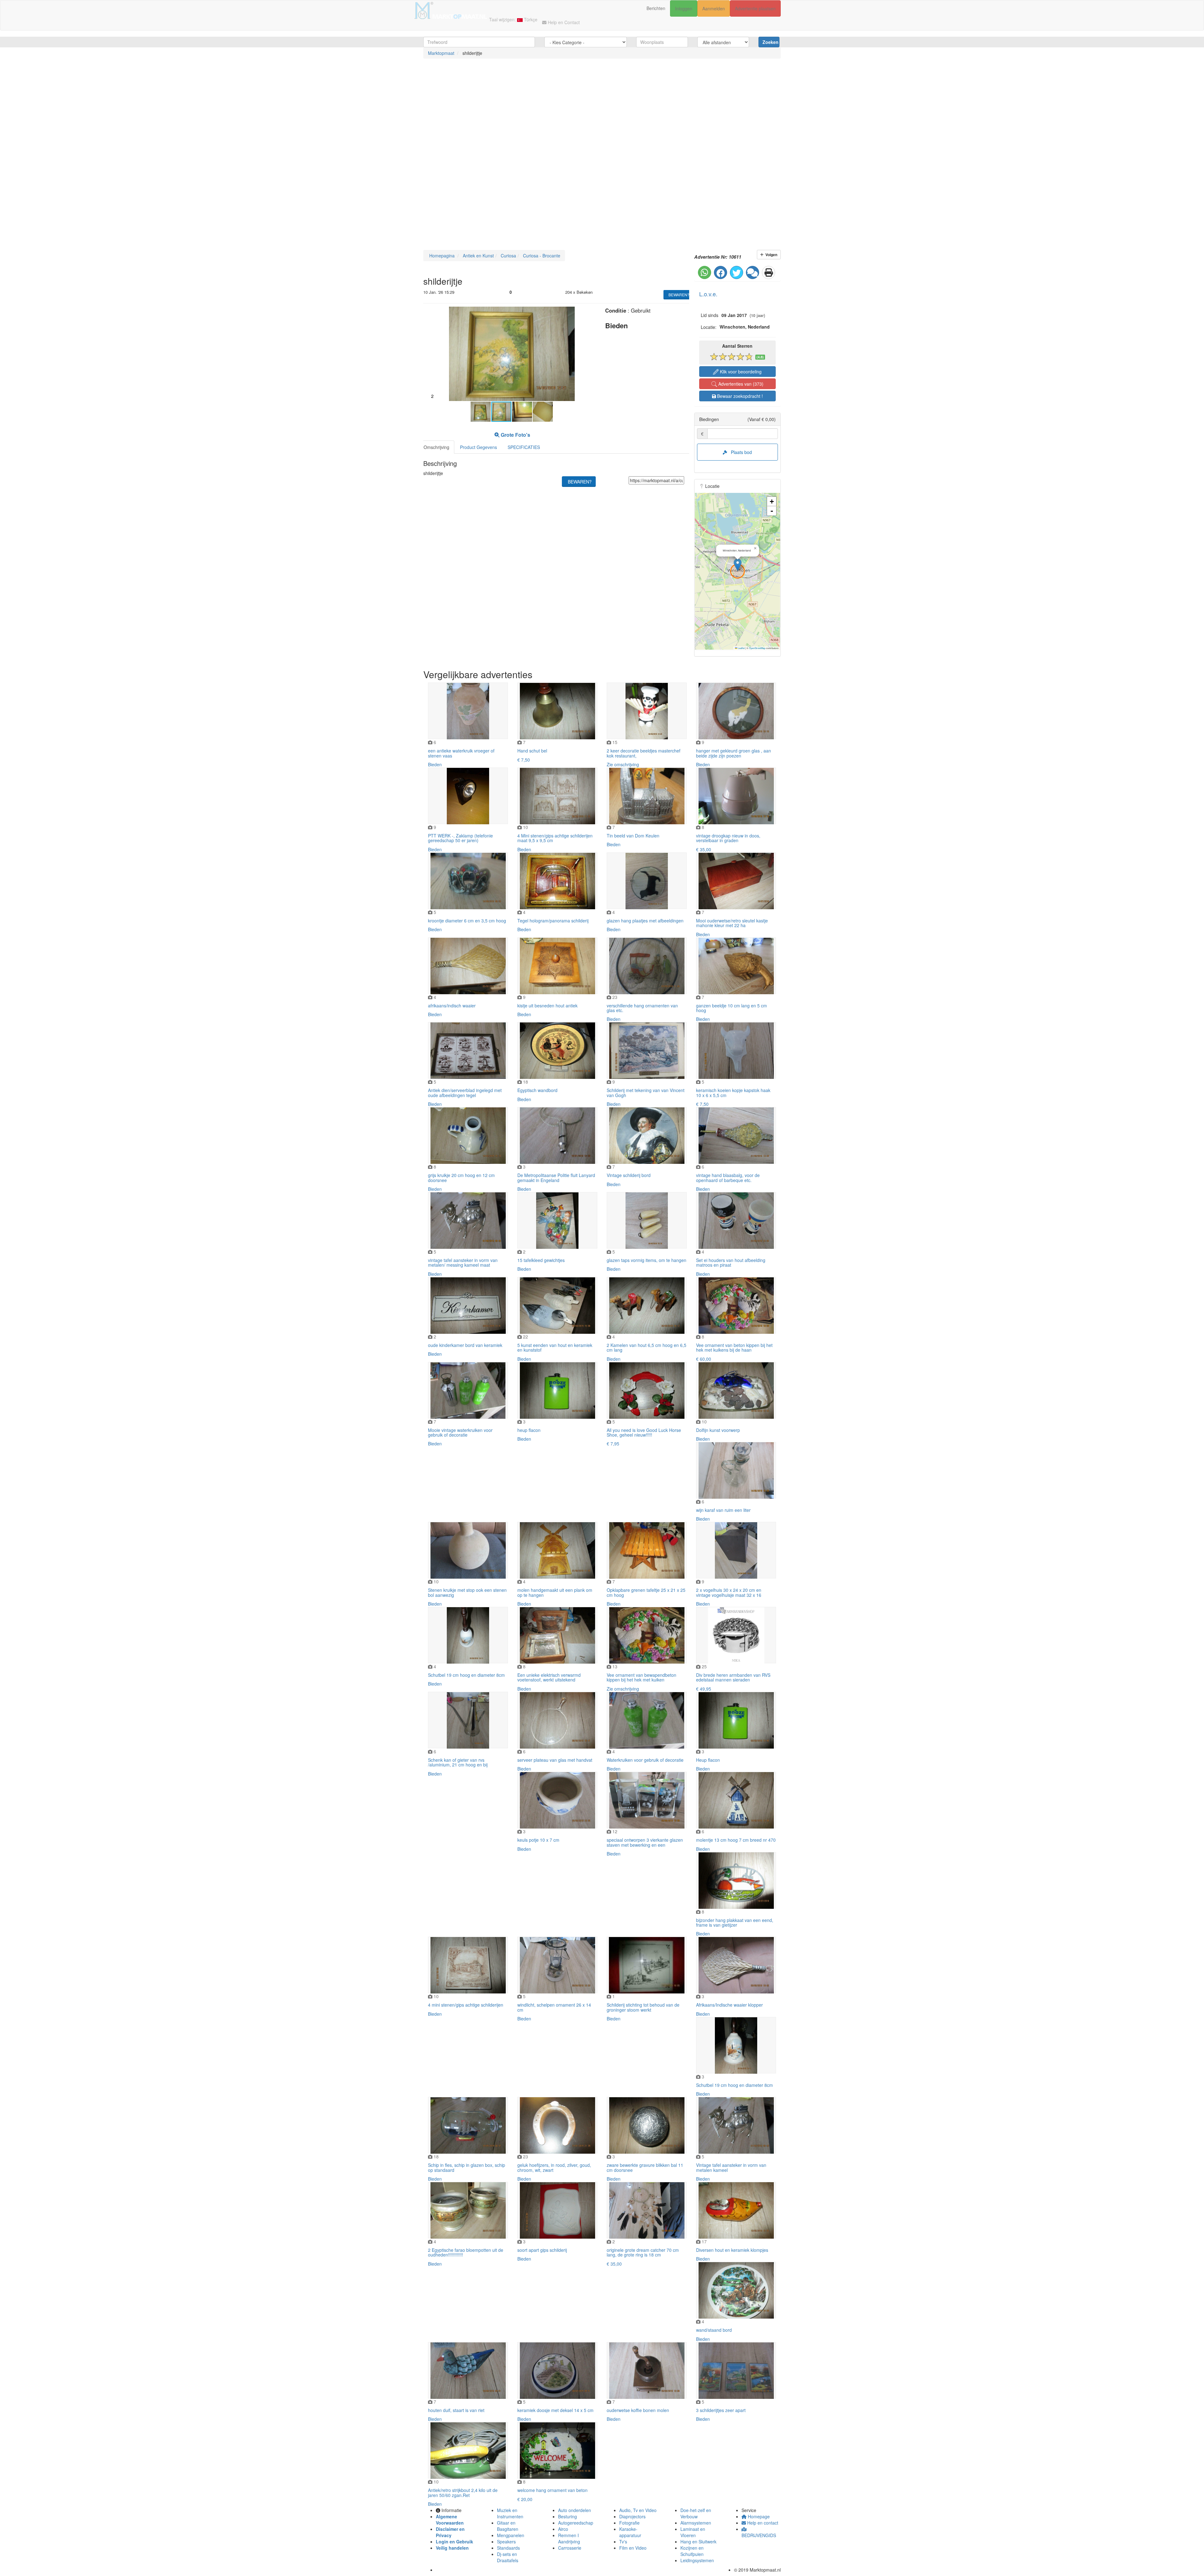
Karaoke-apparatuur (630, 2532)
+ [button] (772, 501)
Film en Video (633, 2548)
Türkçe (530, 19)
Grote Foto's (515, 435)
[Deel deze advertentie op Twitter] (737, 272)
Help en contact (762, 2523)
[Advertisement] (188, 112)
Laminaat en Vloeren (693, 2532)
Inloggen (684, 8)
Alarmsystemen (696, 2523)
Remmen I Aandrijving (569, 2538)
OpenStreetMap (757, 648)
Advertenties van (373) (740, 384)
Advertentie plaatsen (755, 8)
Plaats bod (739, 452)
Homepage (758, 2516)
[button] (590, 312)
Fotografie (629, 2523)
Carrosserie (570, 2548)
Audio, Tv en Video (638, 2510)
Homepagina (441, 256)
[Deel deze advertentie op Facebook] (721, 272)
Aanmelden (714, 8)
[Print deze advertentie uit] (768, 272)
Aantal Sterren (737, 346)
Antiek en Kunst (478, 256)
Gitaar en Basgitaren (508, 2526)
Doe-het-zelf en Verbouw (696, 2513)
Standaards (508, 2548)
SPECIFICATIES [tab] (524, 447)
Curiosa (508, 256)
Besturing (568, 2516)
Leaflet (741, 648)
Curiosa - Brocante (541, 256)
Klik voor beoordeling (740, 372)
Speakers (506, 2542)
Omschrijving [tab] (436, 447)
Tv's (623, 2542)
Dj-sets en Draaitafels (508, 2557)
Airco (563, 2529)
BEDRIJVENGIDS (759, 2535)
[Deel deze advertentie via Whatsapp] (705, 272)
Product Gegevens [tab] (478, 447)
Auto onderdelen (575, 2510)
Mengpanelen (511, 2535)
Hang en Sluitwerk (698, 2542)
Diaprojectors (632, 2516)
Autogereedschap (576, 2523)
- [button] (772, 511)
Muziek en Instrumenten (510, 2513)
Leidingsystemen (697, 2560)
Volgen (770, 255)
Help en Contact (563, 22)
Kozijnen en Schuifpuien (692, 2551)
